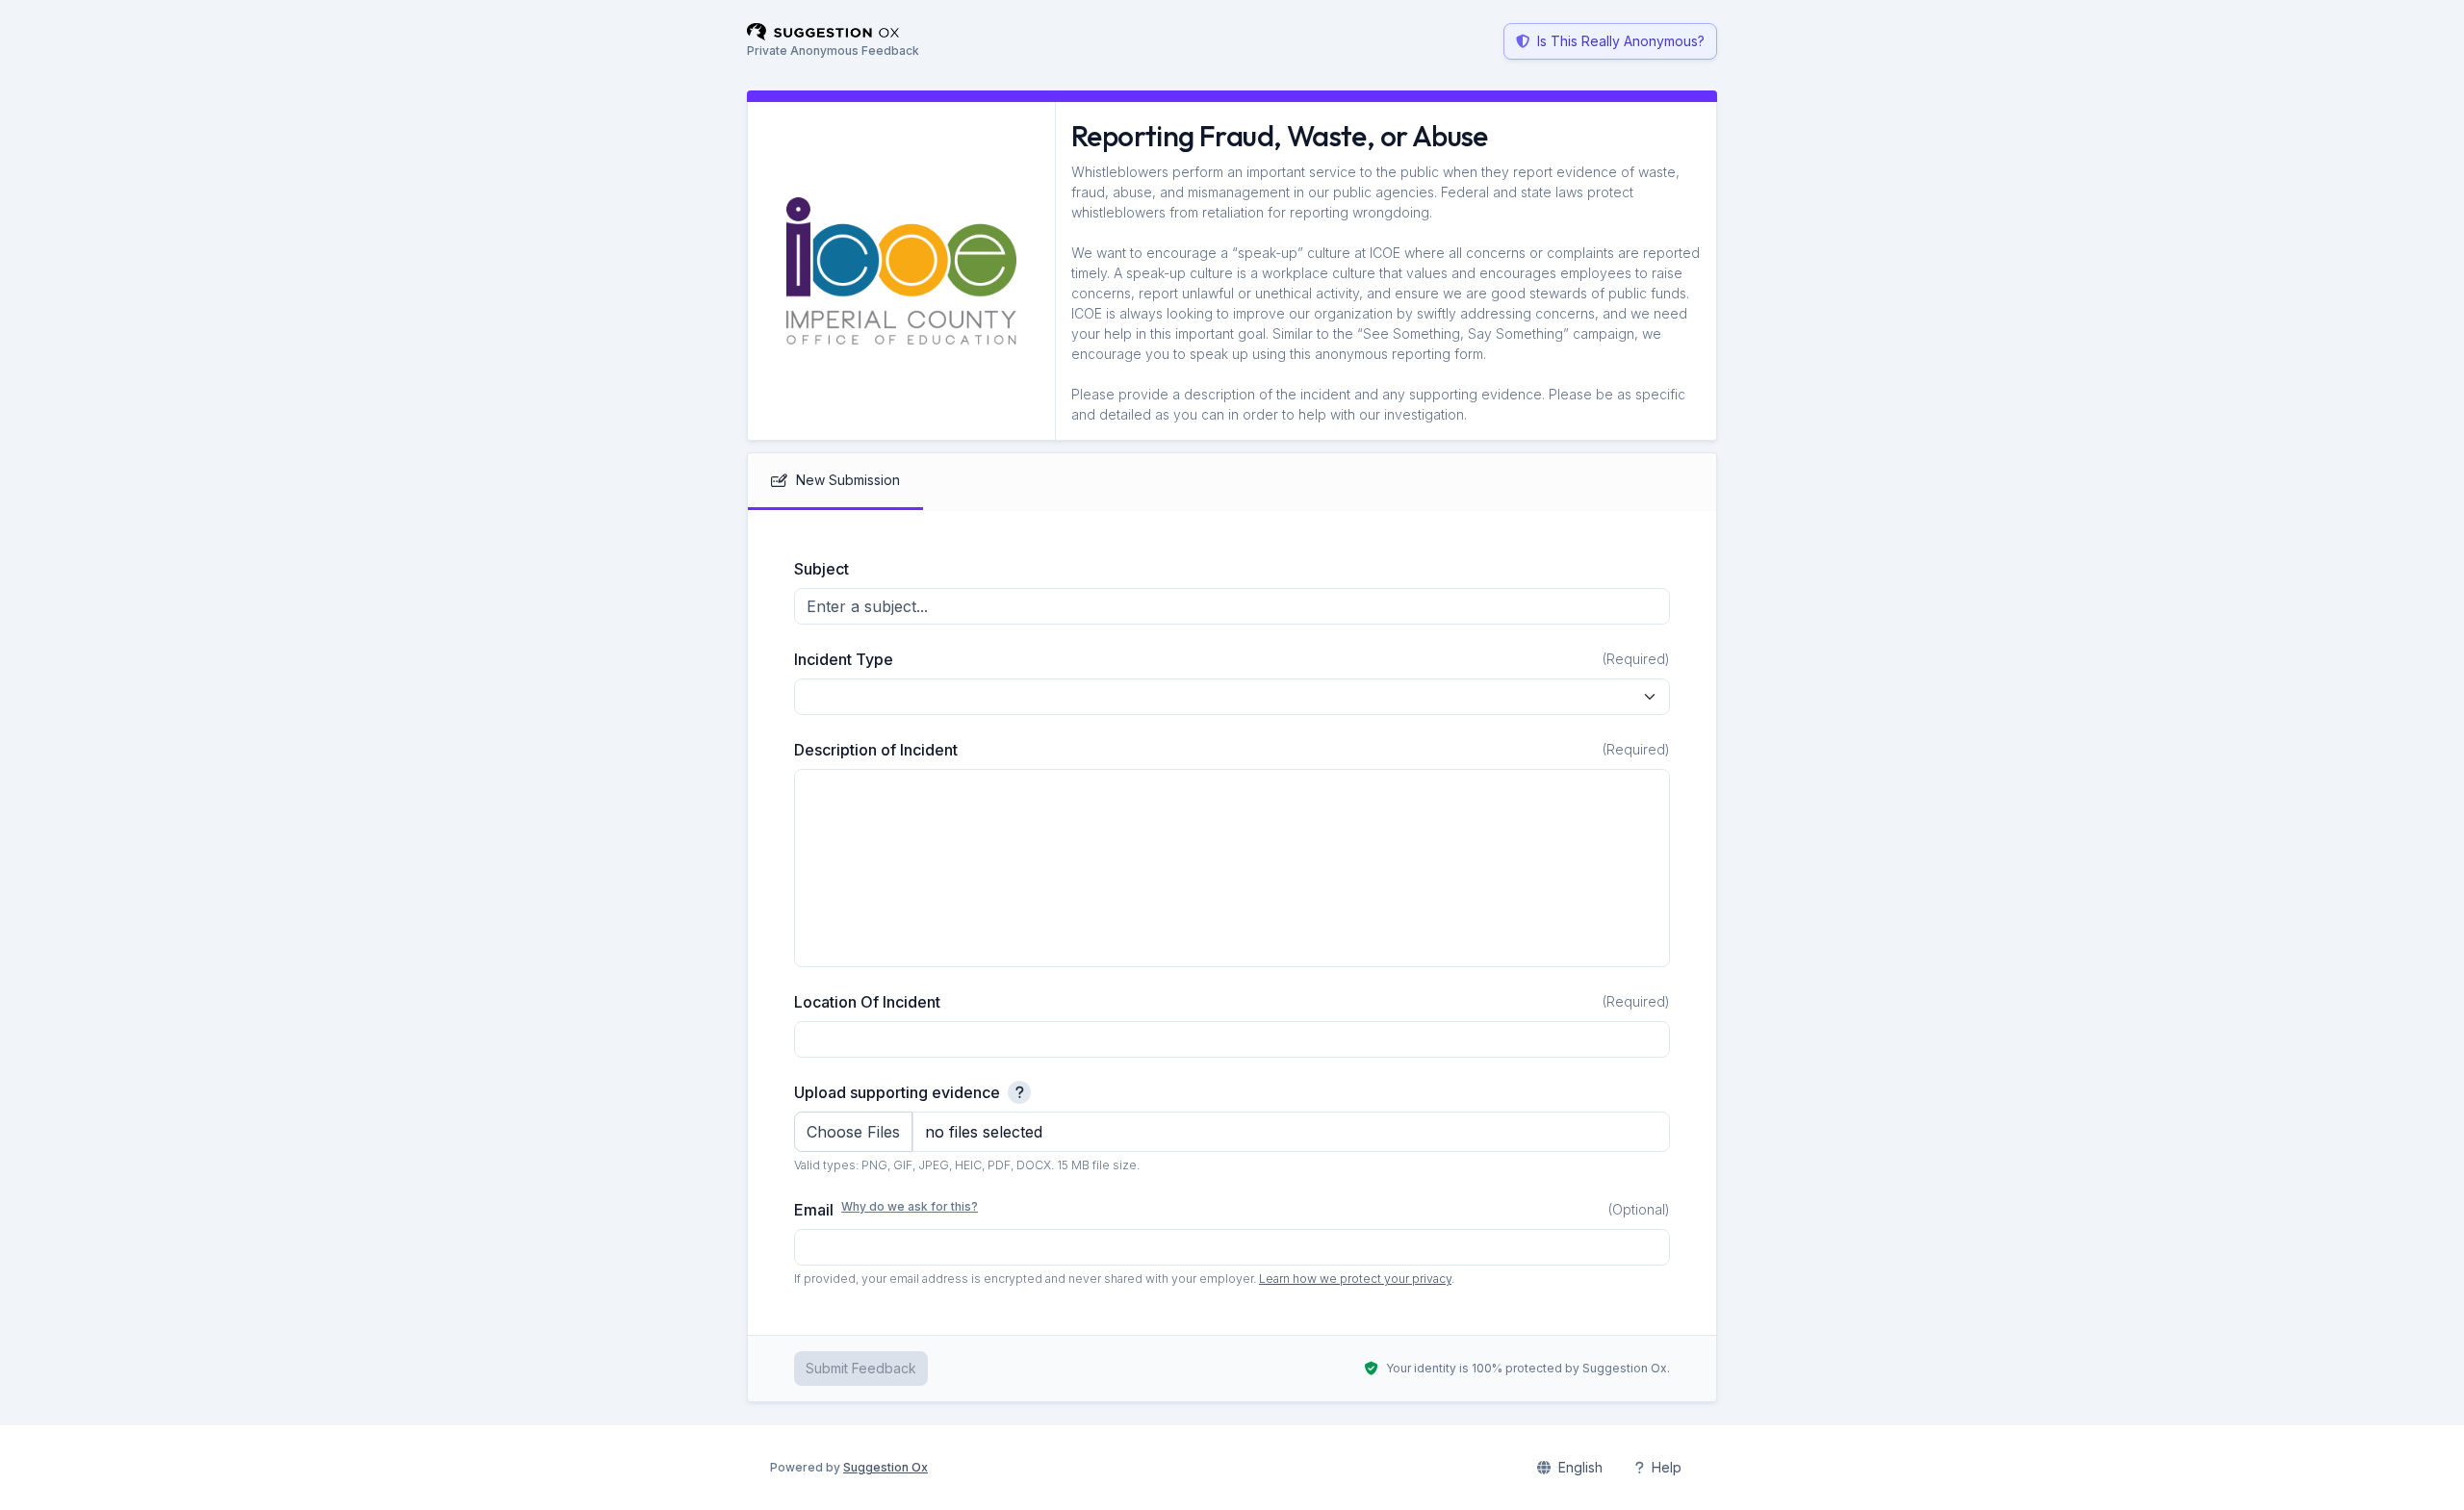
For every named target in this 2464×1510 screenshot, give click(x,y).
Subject (821, 569)
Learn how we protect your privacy (1355, 1279)
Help (1667, 1467)
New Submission (848, 480)
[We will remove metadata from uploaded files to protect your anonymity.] (1019, 1092)
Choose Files (853, 1132)
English (1580, 1467)
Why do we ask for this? (910, 1206)
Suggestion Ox (885, 1467)
